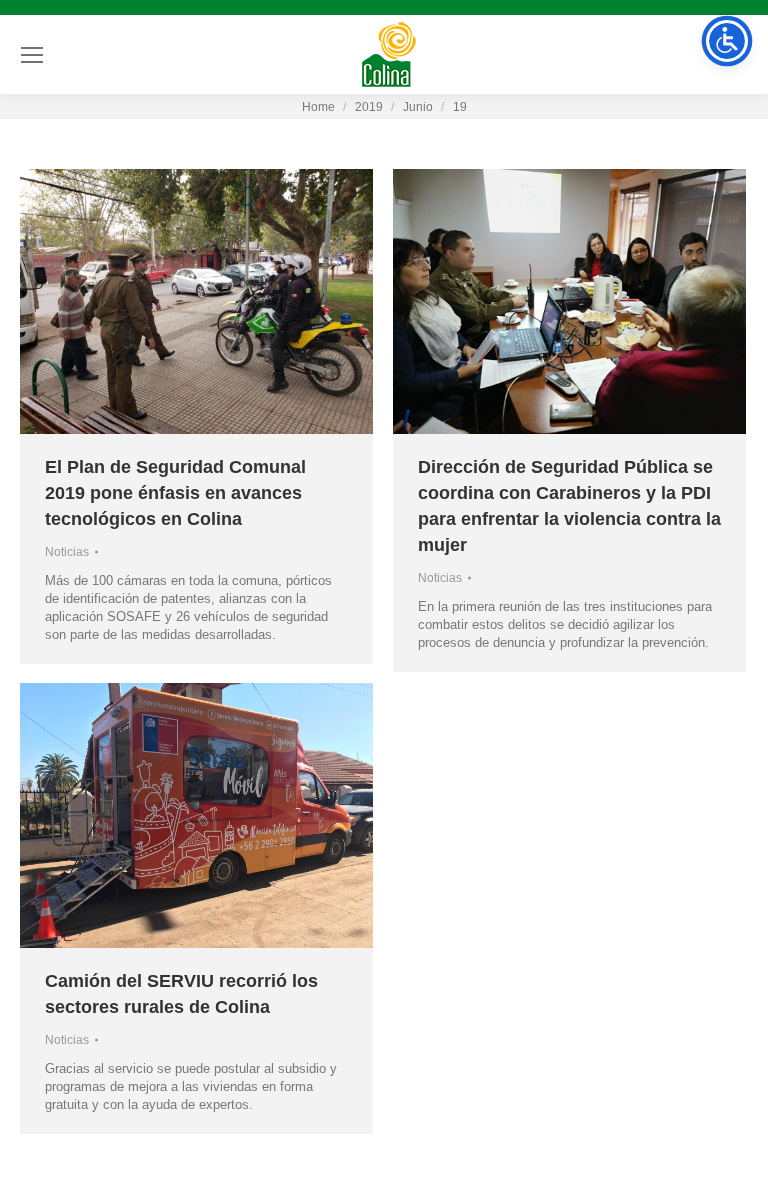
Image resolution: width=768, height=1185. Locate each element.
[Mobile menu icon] (32, 55)
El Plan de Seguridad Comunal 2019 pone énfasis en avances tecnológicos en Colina (175, 493)
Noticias (67, 552)
